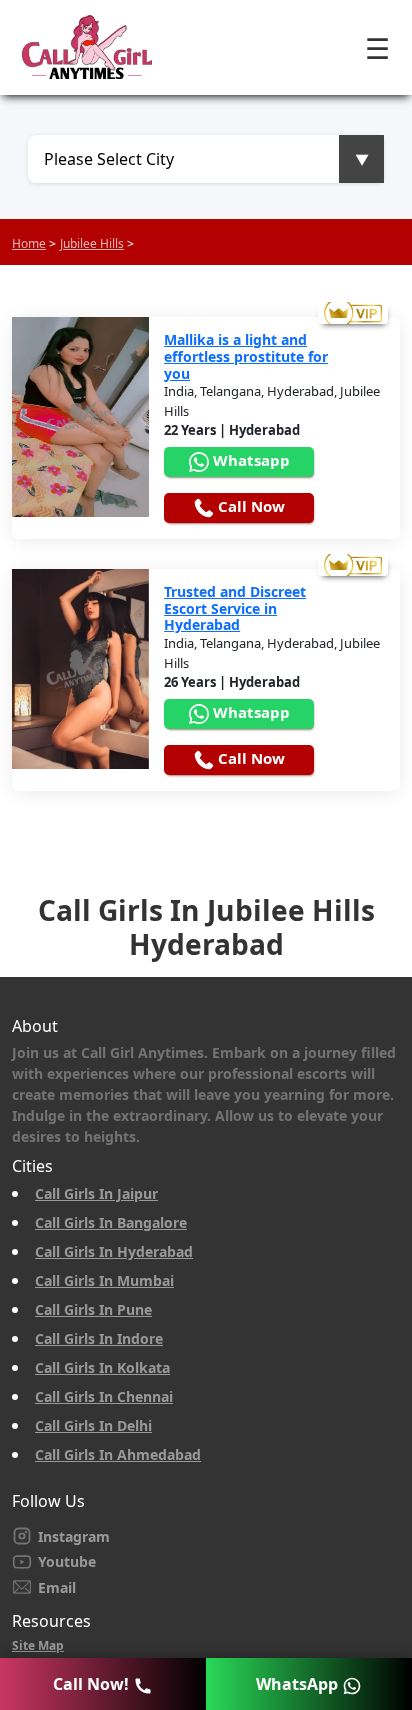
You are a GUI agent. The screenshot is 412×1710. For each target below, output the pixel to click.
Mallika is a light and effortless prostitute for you (246, 357)
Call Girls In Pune (93, 1309)
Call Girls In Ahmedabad (118, 1454)
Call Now (249, 506)
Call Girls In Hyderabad (114, 1251)
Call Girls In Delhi (93, 1425)
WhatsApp (299, 1684)
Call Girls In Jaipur (96, 1193)
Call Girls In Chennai (104, 1396)
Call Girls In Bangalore (111, 1222)
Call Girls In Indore (99, 1338)
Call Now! (93, 1684)
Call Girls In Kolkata (102, 1367)
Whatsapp (249, 460)
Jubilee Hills (92, 243)
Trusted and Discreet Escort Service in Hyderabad (235, 609)
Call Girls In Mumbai (104, 1280)
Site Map (38, 1645)
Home (29, 243)
